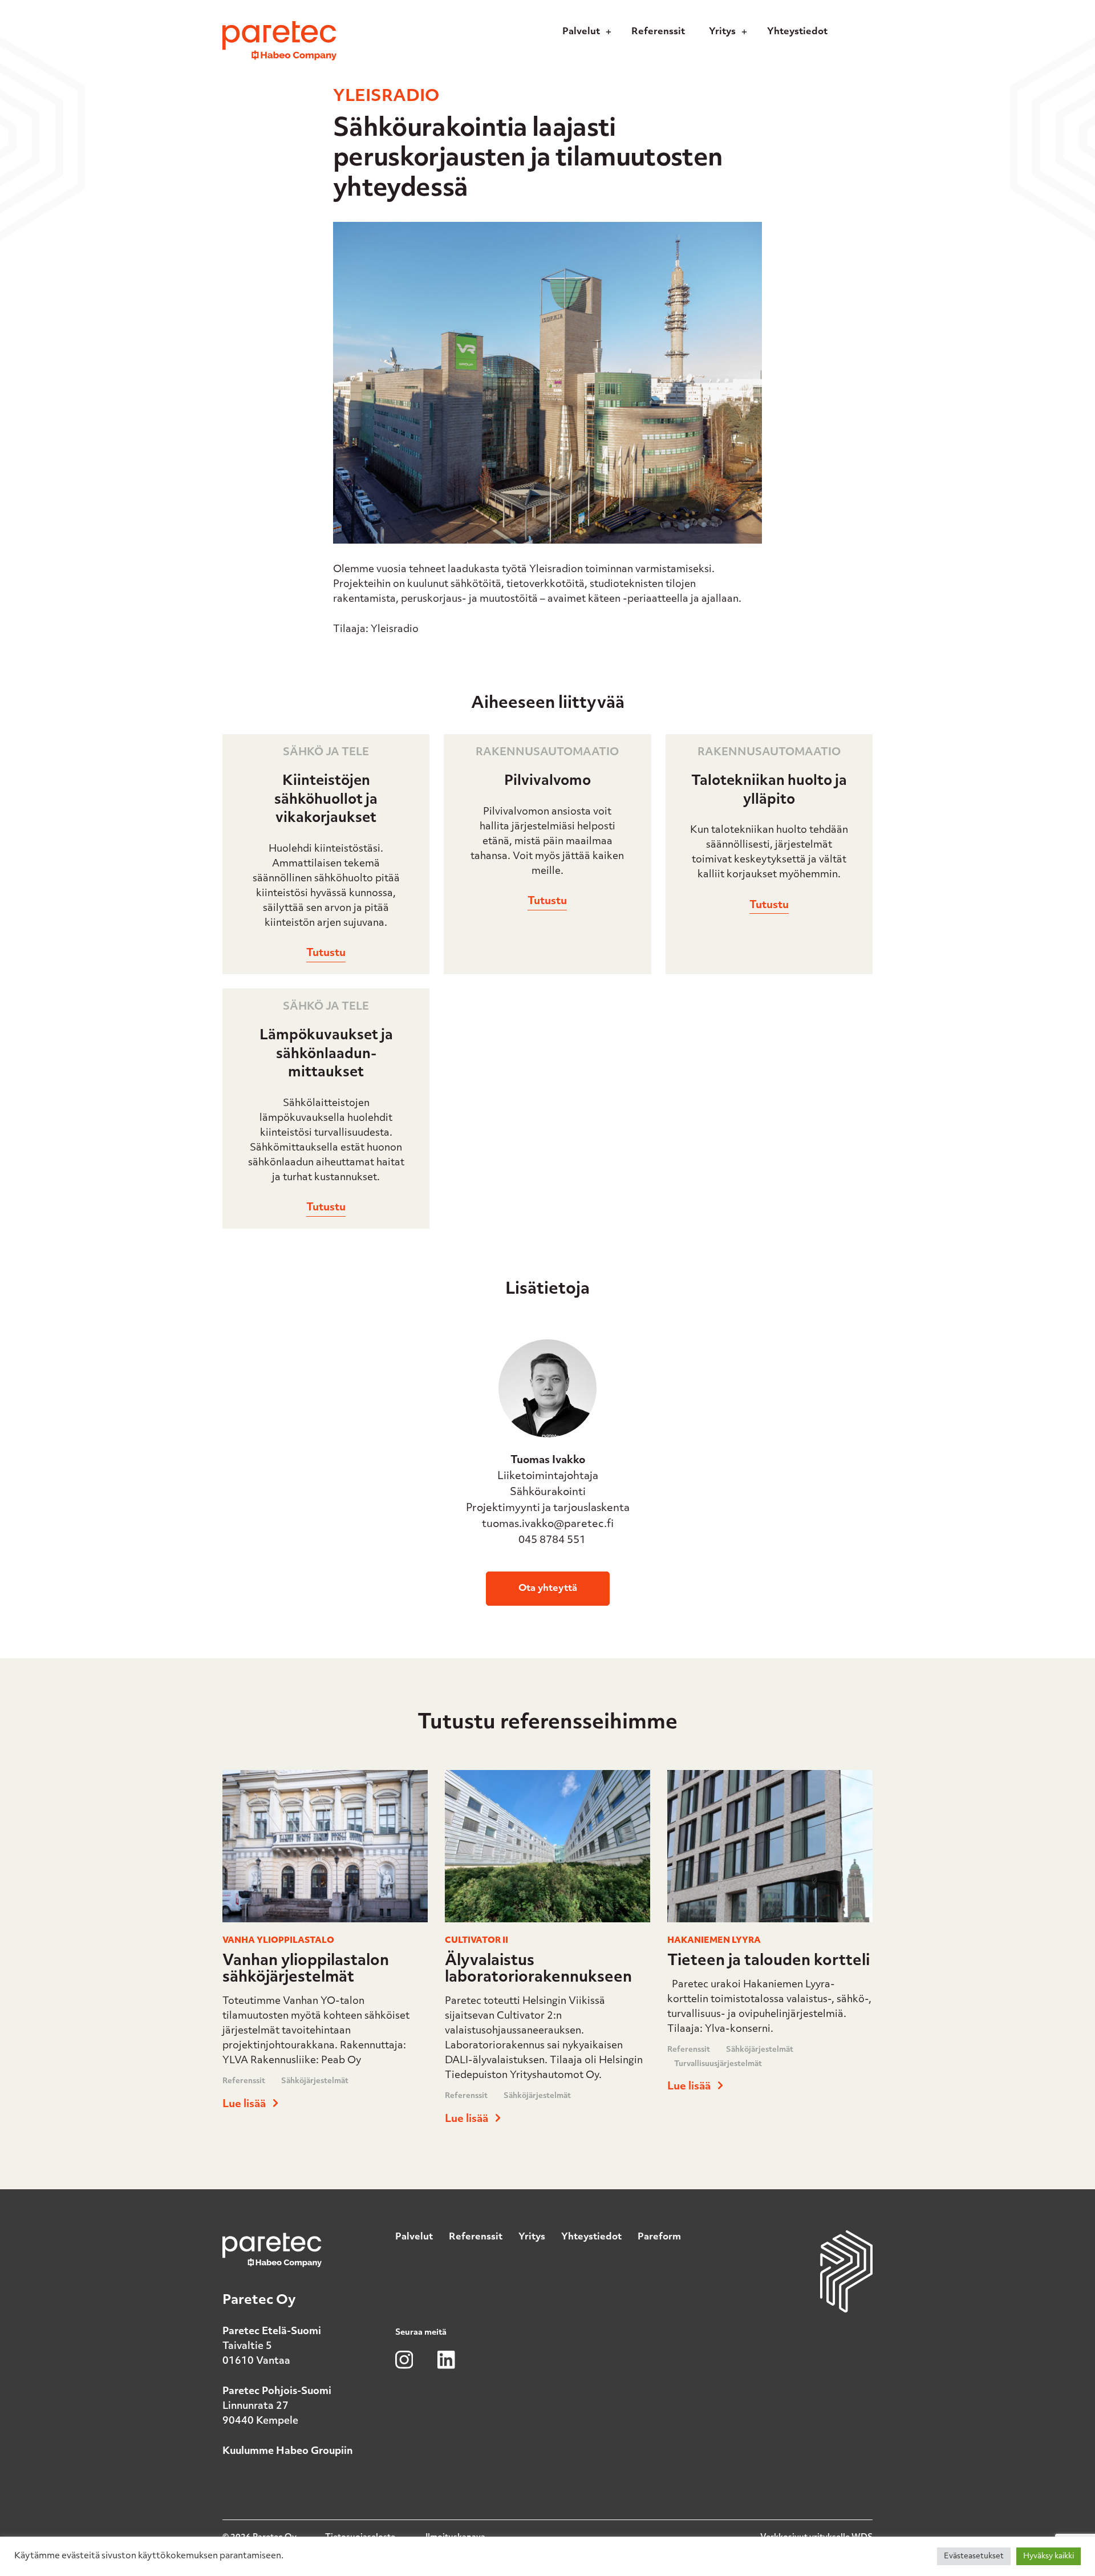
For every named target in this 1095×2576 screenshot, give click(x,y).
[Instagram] (861, 36)
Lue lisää (245, 2105)
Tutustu (326, 954)
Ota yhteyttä (548, 1589)
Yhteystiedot (591, 2237)
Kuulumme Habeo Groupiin (288, 2451)
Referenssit (244, 2081)
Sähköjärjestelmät (315, 2081)
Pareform (659, 2237)
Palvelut (414, 2237)
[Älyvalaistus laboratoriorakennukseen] (547, 1927)
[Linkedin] (845, 36)
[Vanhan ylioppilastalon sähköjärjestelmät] (325, 1927)
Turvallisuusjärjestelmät (718, 2064)
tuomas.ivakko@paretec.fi (548, 1525)
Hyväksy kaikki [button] (1049, 2556)
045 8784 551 (551, 1541)
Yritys (532, 2237)
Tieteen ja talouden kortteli (768, 1961)
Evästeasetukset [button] (974, 2556)
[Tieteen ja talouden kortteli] (770, 1927)
